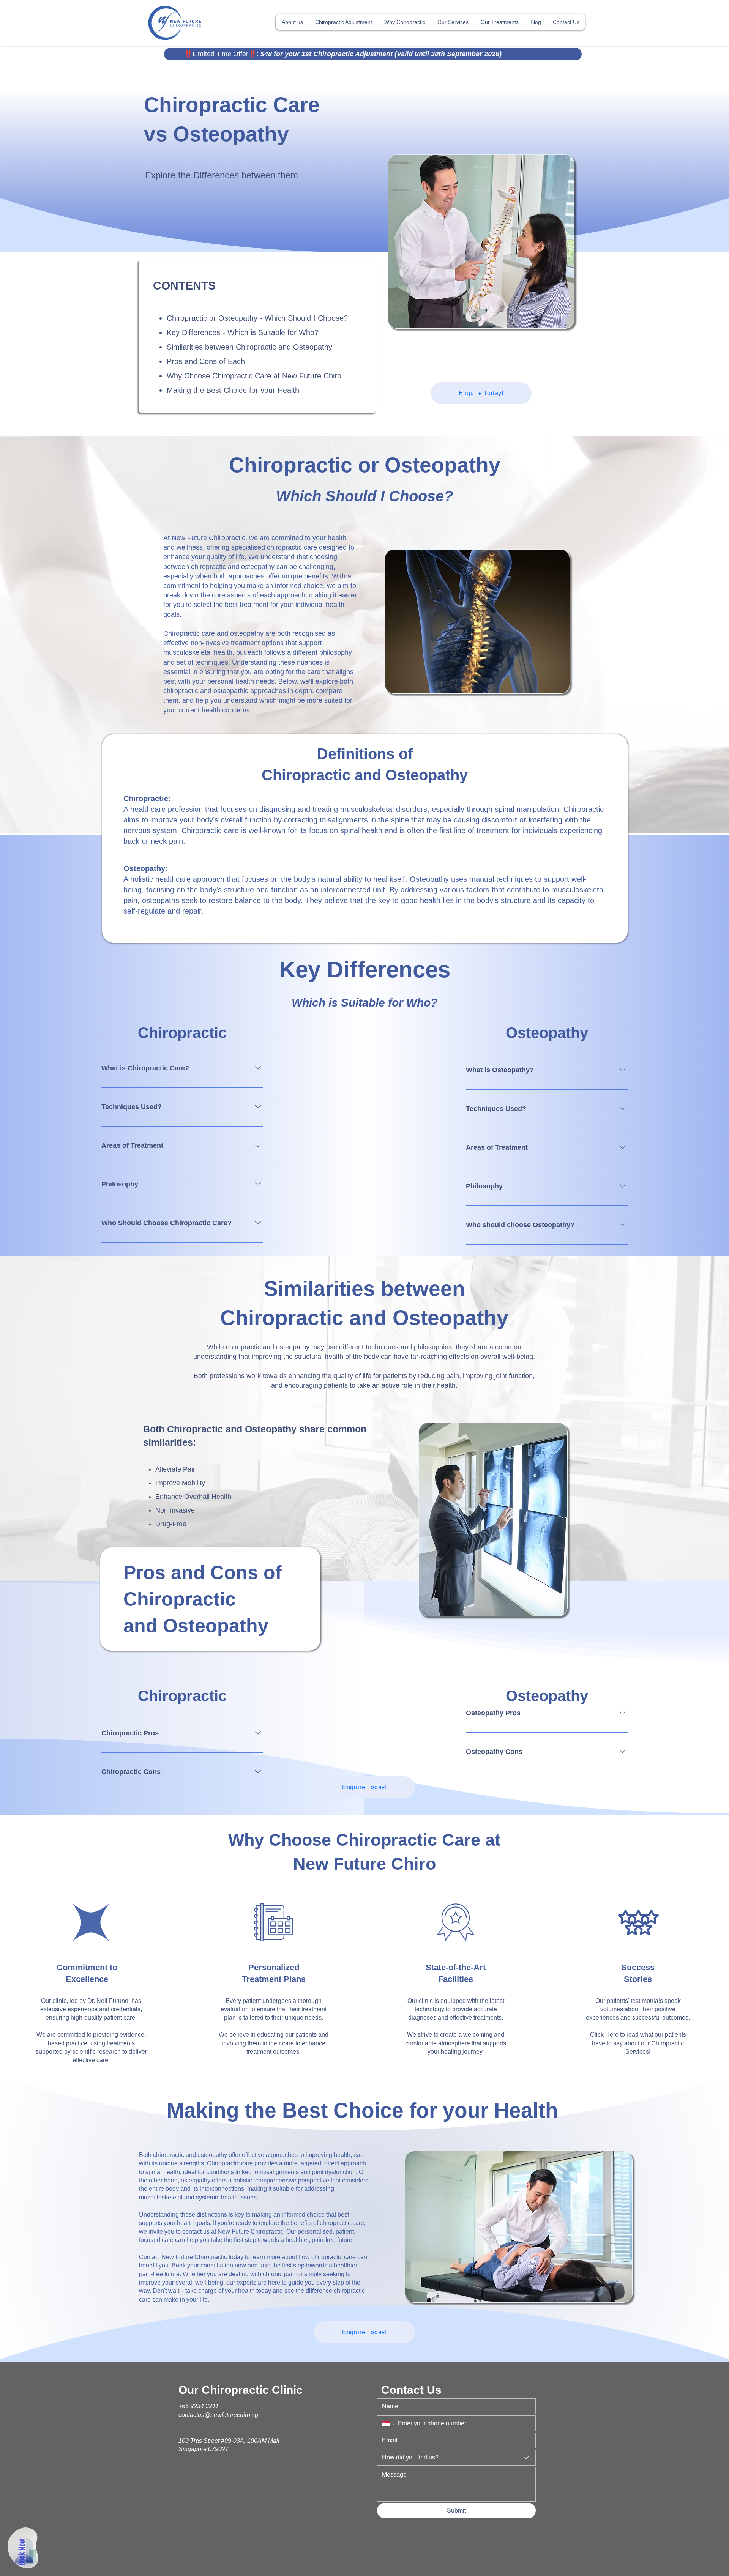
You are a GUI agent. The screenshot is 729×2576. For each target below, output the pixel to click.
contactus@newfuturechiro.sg (218, 2415)
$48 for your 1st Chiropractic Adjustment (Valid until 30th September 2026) (381, 54)
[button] (404, 22)
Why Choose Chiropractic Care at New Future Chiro (254, 376)
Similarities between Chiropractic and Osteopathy (249, 347)
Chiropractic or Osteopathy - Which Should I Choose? (257, 318)
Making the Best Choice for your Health (233, 390)
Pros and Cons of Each (206, 361)
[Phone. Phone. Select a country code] (389, 2423)
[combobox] (456, 2458)
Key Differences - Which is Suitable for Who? (243, 332)
